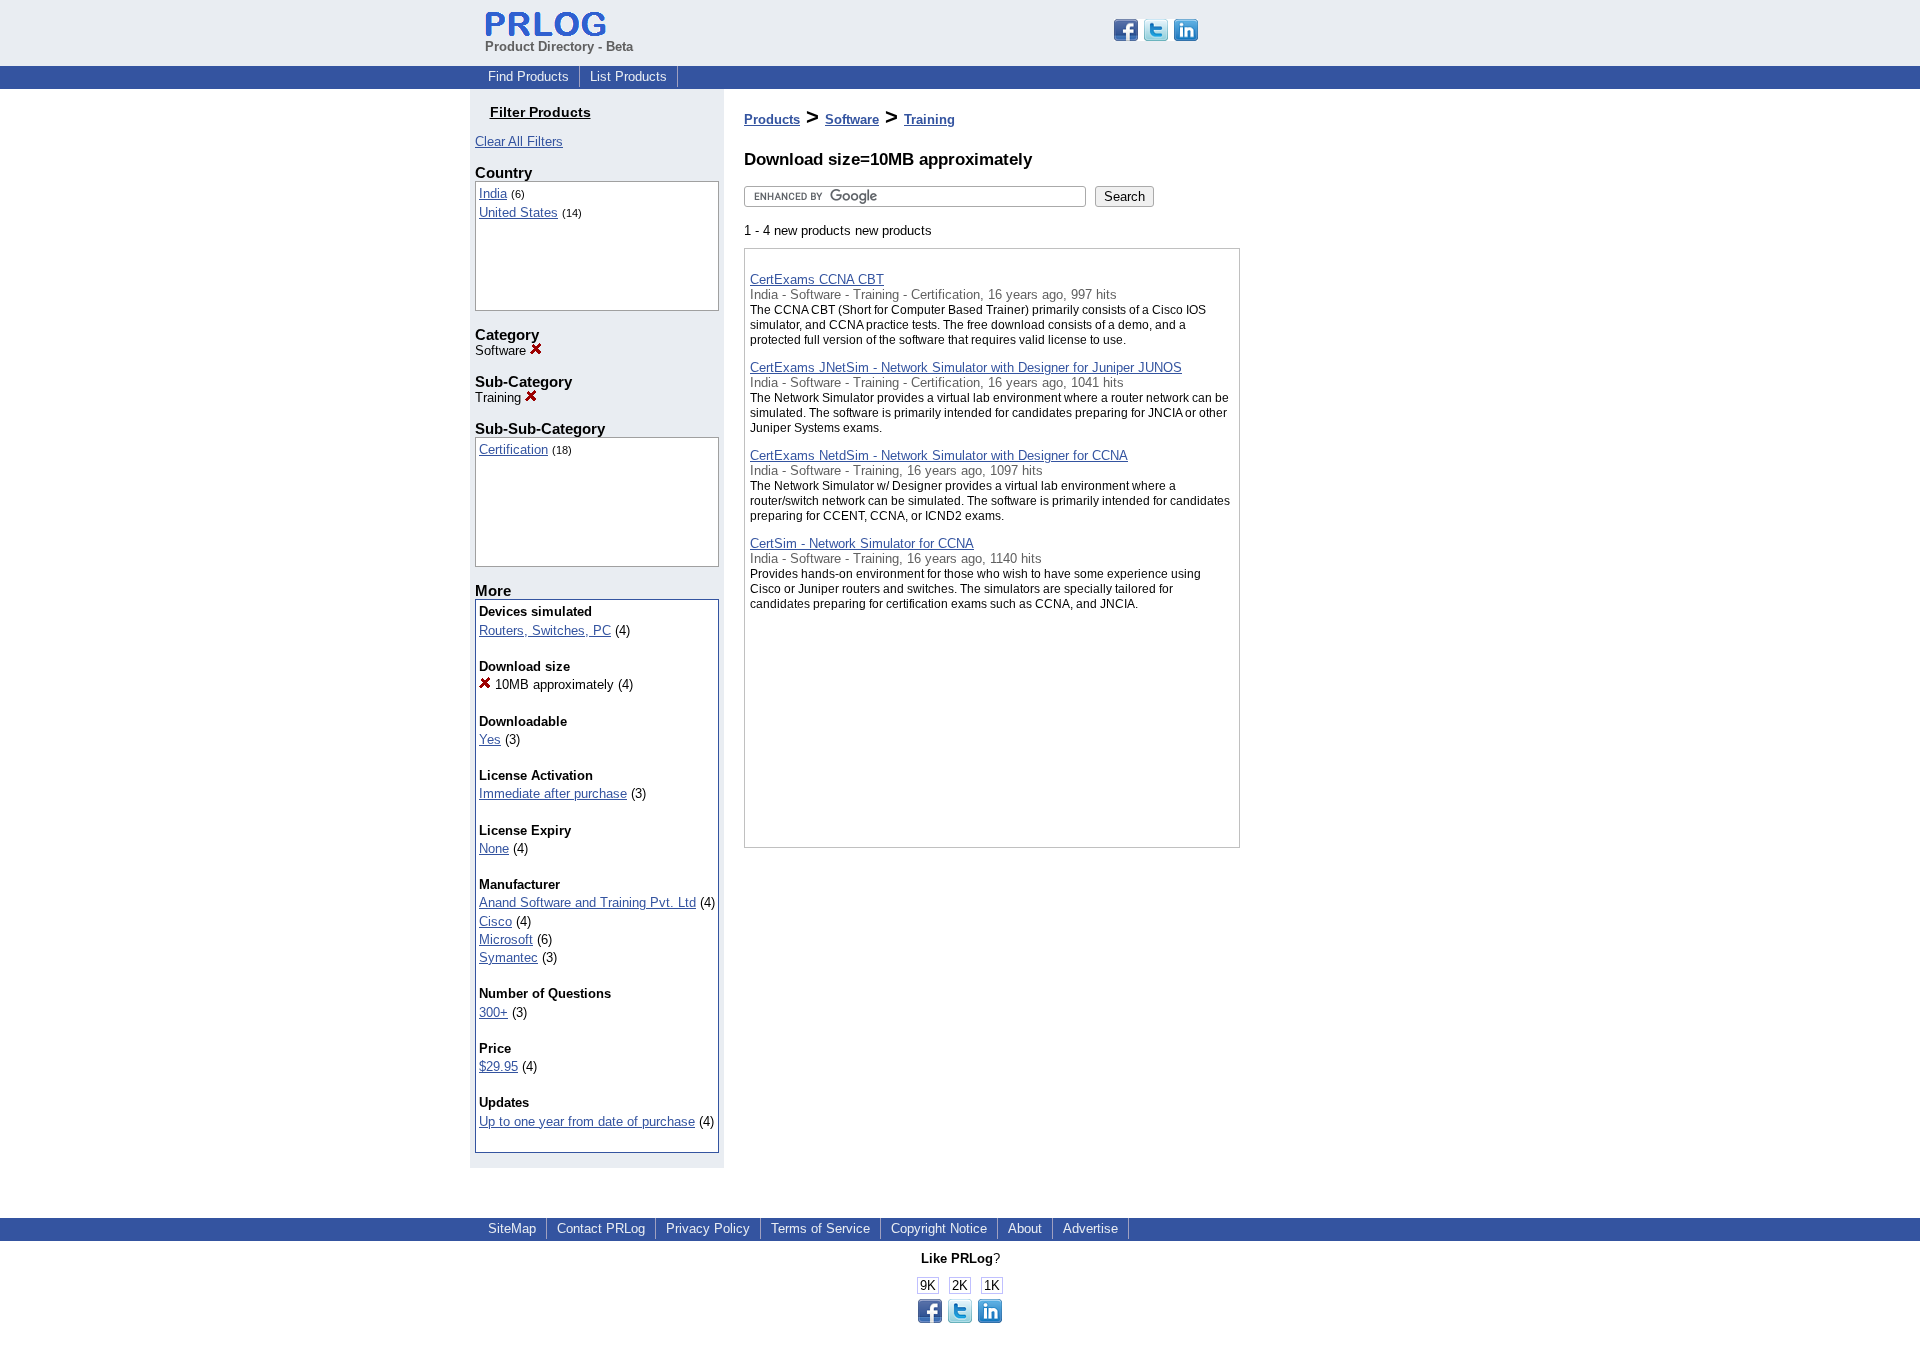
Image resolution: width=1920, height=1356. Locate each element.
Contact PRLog (601, 1228)
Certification (513, 449)
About (1025, 1228)
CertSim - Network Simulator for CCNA (862, 543)
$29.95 (498, 1066)
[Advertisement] (1340, 519)
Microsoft (506, 939)
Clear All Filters (519, 141)
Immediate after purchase (553, 793)
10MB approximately (552, 684)
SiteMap (512, 1228)
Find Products (528, 76)
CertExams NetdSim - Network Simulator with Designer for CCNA (939, 455)
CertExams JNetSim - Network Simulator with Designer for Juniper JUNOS (966, 367)
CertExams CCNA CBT (817, 279)
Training (500, 397)
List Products (628, 76)
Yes (490, 739)
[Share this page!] (1156, 36)
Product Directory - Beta (559, 46)
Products (772, 119)
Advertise (1090, 1228)
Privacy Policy (708, 1228)
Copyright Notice (939, 1228)
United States (518, 212)
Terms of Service (820, 1228)
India (493, 193)
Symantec (508, 957)
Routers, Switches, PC (545, 630)
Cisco (495, 921)
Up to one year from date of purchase (587, 1121)
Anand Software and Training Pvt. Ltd (587, 902)
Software (502, 350)
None (494, 848)
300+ (493, 1012)
